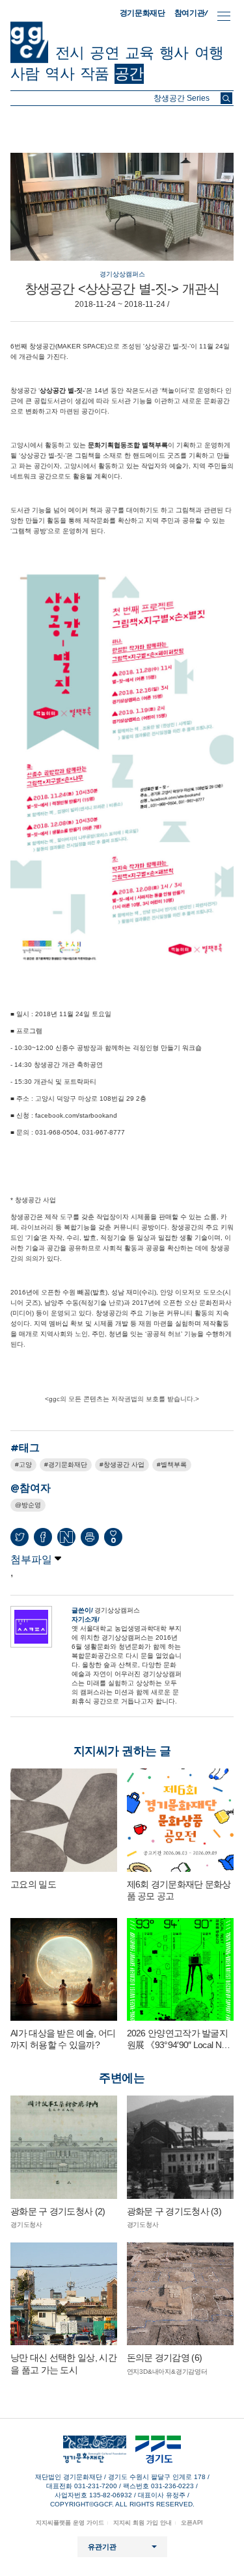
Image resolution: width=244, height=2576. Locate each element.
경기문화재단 (142, 13)
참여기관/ (191, 13)
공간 (129, 73)
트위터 (20, 1537)
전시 (70, 53)
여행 (209, 53)
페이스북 (43, 1537)
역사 (59, 73)
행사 (174, 53)
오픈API (192, 2523)
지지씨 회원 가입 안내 (142, 2523)
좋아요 (113, 1540)
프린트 (90, 1537)
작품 (94, 73)
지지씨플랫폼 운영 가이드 (70, 2523)
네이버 (66, 1537)
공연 (104, 53)
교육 (139, 53)
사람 (25, 73)
